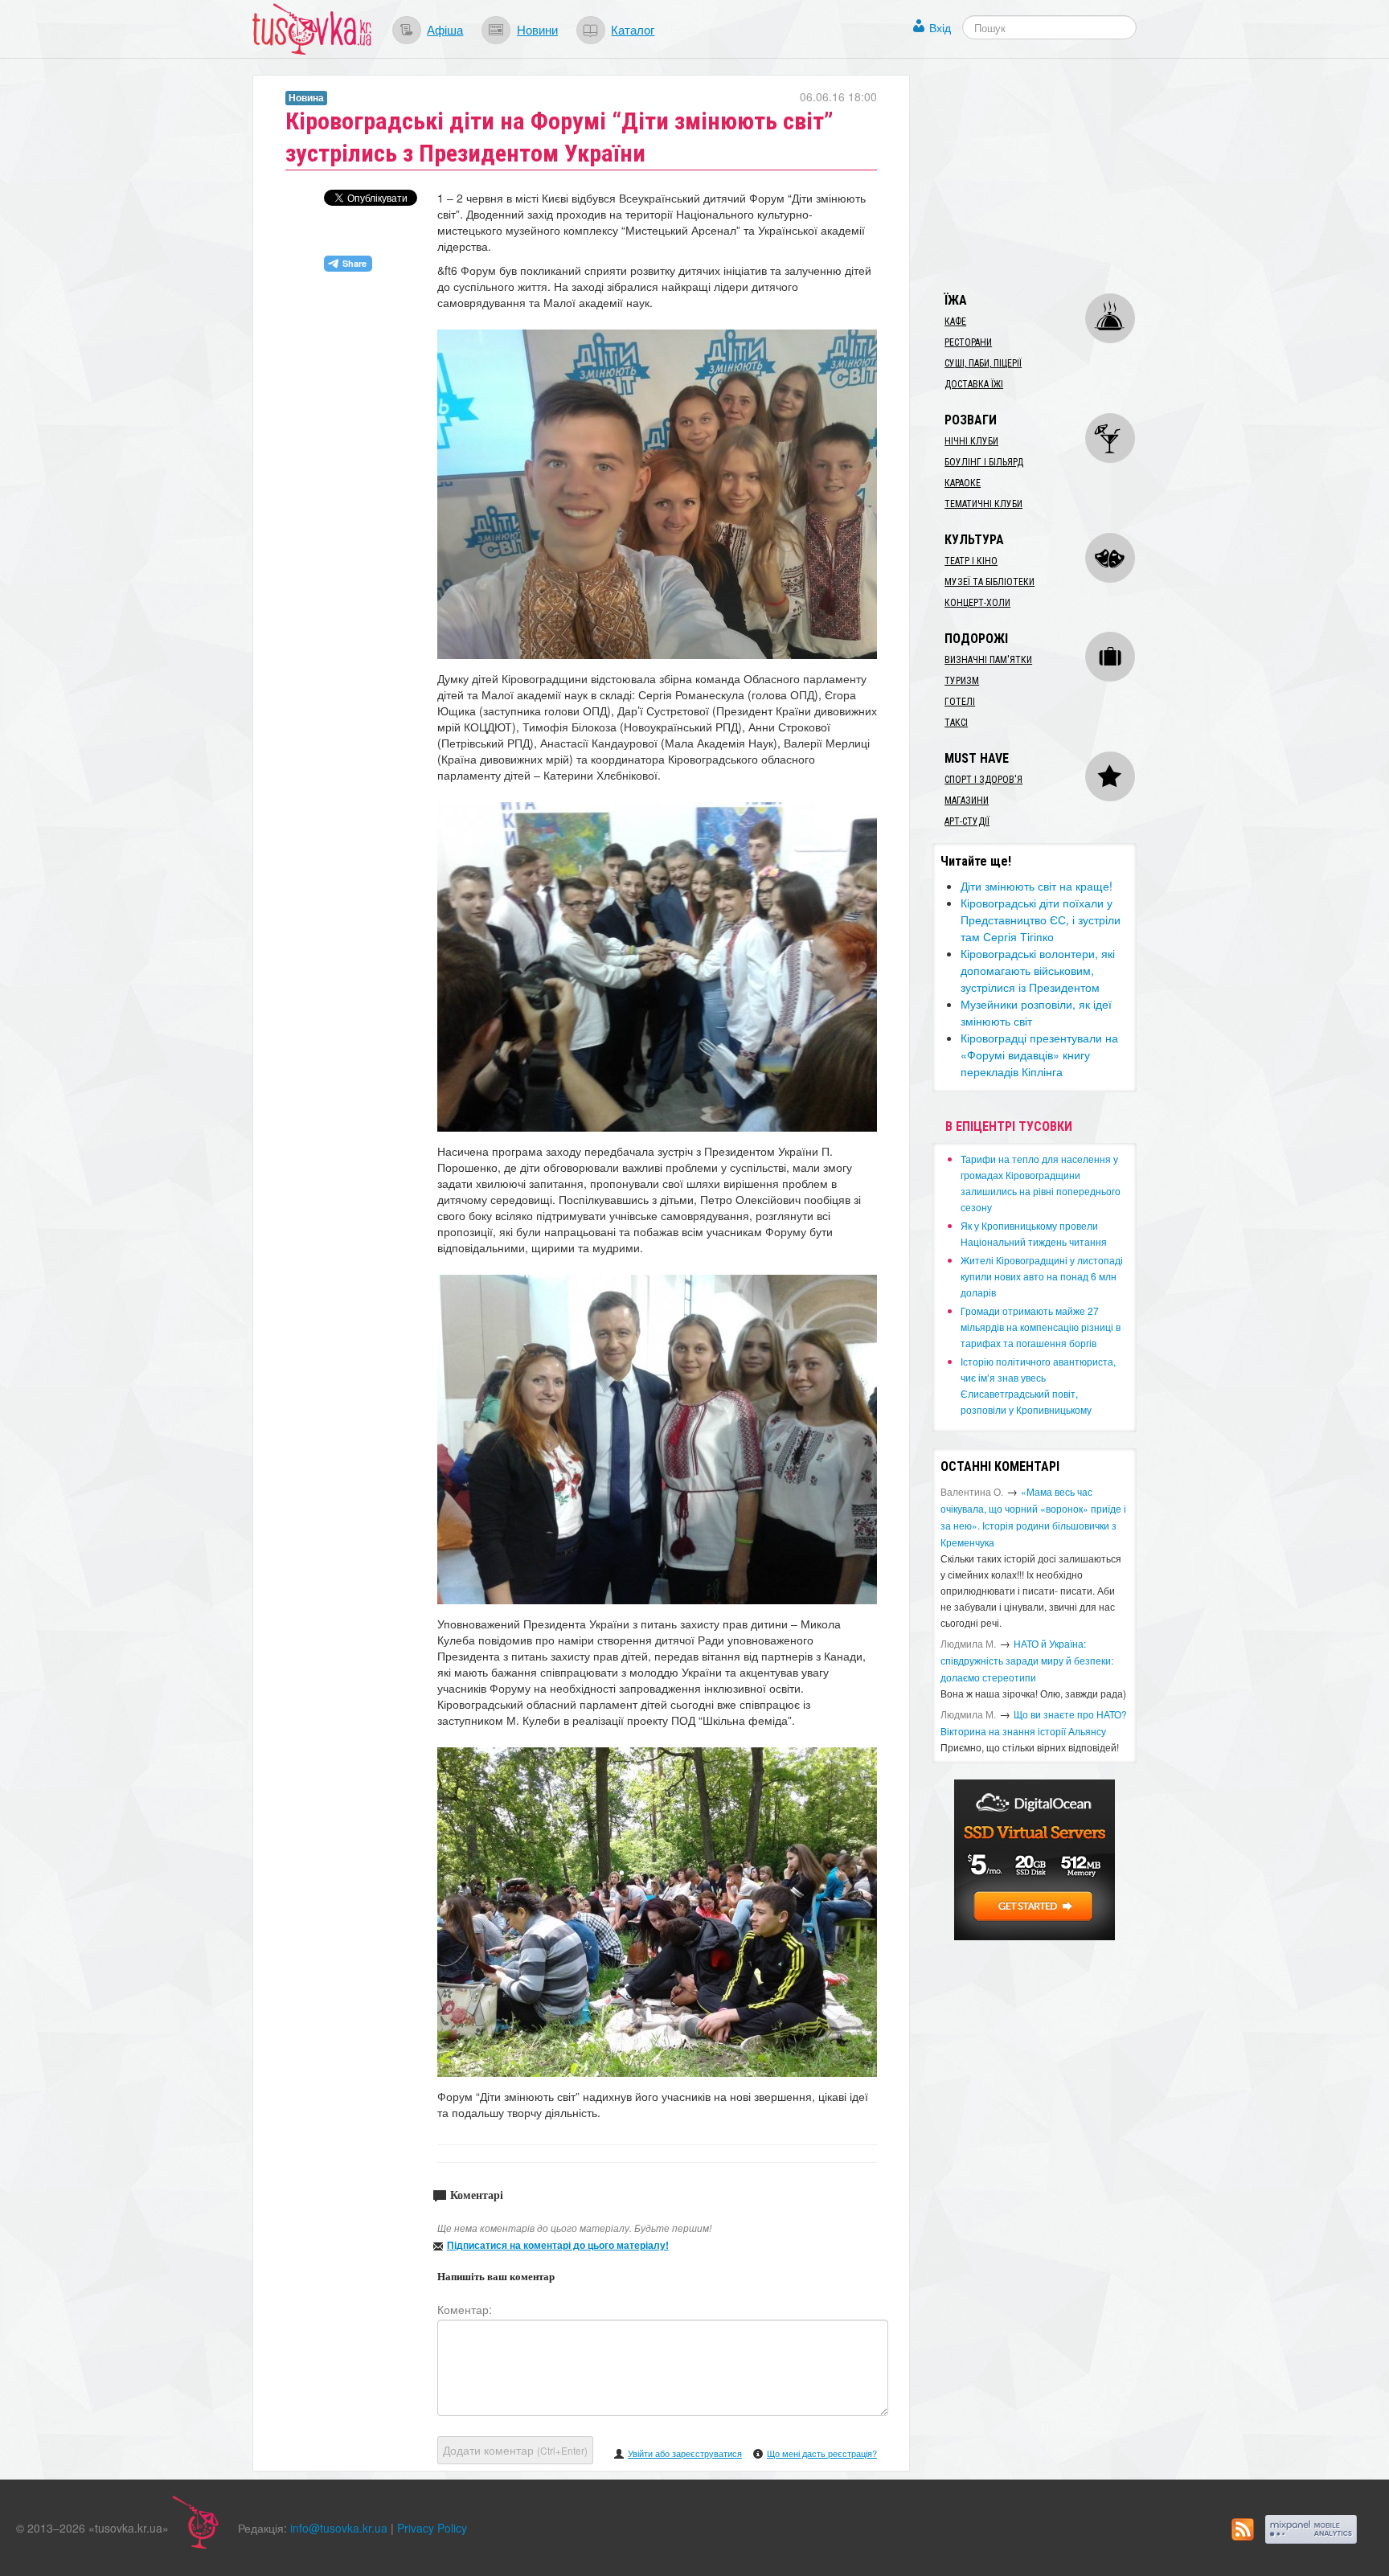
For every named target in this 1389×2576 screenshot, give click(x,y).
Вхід (940, 27)
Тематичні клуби (983, 504)
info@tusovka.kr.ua (339, 2528)
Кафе (955, 321)
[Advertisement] (1053, 175)
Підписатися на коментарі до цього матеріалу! (558, 2245)
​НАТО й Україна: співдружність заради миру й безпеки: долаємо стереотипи (1027, 1660)
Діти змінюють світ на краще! (1037, 886)
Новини (537, 29)
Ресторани (968, 342)
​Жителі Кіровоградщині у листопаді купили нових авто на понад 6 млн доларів (1042, 1276)
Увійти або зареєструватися (685, 2453)
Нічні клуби (971, 441)
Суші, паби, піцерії (983, 363)
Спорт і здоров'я (983, 780)
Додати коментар (515, 2450)
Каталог (633, 29)
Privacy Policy (432, 2528)
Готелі (960, 702)
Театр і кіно (971, 561)
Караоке (963, 483)
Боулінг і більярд (984, 462)
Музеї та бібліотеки (990, 582)
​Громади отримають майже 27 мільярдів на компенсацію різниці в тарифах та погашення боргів (1041, 1327)
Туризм (962, 681)
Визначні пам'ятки (988, 660)
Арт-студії (967, 821)
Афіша (445, 29)
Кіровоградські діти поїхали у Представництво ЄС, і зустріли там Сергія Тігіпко (1041, 919)
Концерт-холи (977, 603)
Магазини (967, 801)
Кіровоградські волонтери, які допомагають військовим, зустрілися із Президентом (1038, 970)
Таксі (956, 723)
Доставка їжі (974, 384)
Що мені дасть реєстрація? (822, 2453)
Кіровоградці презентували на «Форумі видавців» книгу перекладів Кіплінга (1039, 1055)
